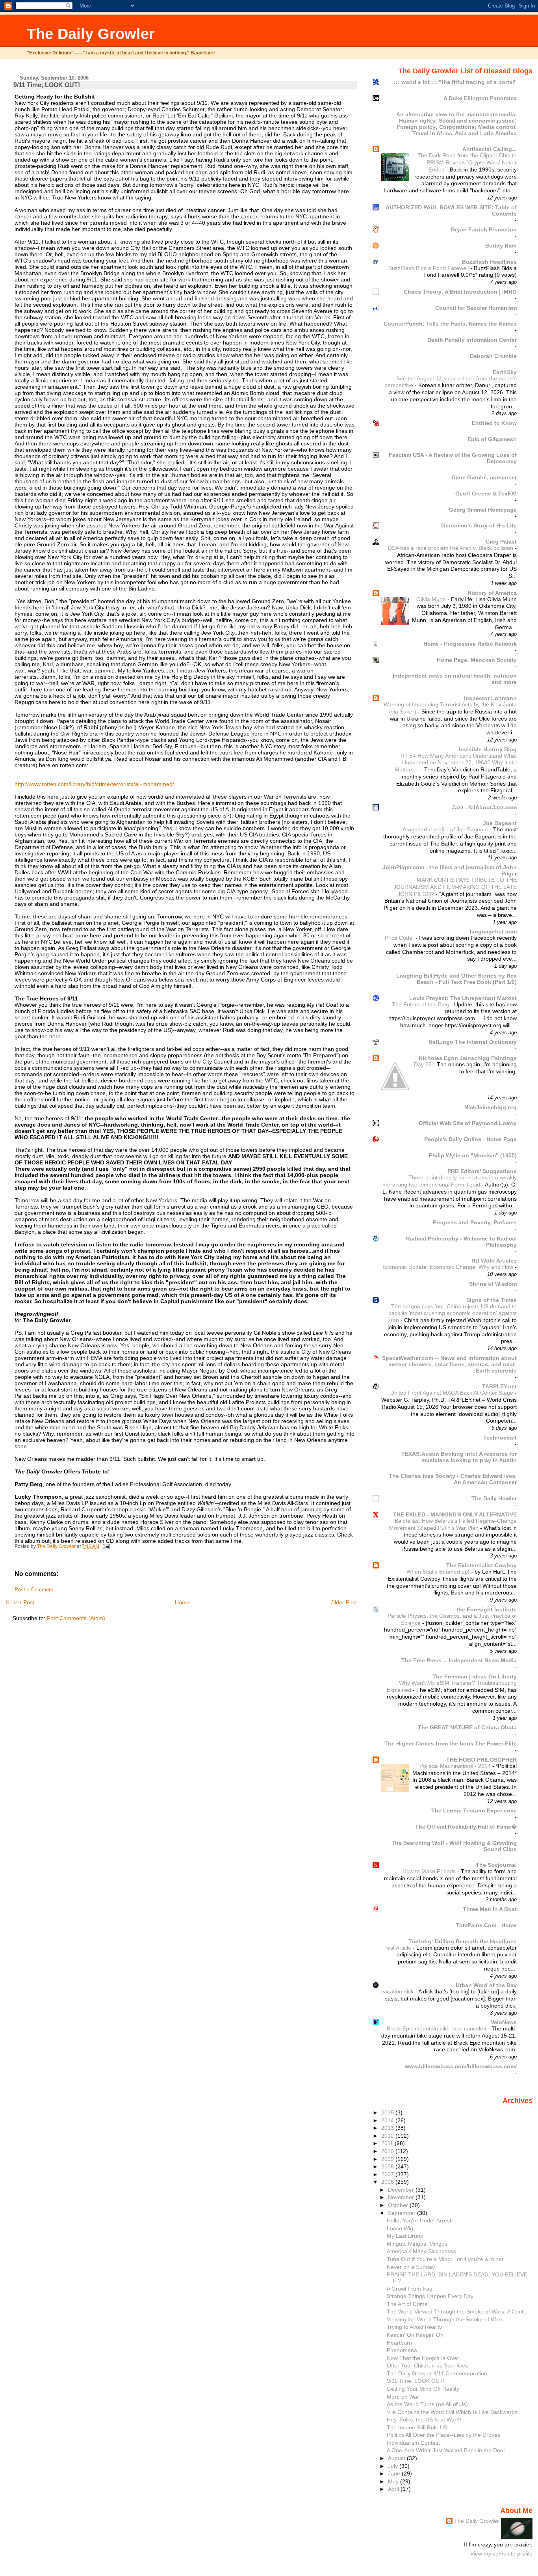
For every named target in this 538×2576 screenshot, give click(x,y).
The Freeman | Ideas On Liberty (475, 1676)
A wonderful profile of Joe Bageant (446, 830)
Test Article (399, 1948)
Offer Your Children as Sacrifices (427, 2366)
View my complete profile (501, 2554)
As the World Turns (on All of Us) (427, 2404)
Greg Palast (501, 542)
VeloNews (504, 2022)
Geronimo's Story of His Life (479, 525)
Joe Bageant (500, 823)
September (403, 2213)
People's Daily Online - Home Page (470, 1139)
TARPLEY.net (499, 1386)
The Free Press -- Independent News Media (459, 1660)
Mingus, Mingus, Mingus (417, 2244)
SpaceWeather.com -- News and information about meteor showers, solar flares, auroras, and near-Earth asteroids (449, 1364)
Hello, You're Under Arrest (419, 2220)
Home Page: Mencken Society (477, 660)
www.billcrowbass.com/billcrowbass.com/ (461, 2066)
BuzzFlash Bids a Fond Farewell (429, 268)
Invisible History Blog (488, 749)
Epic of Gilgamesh (492, 439)
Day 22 (424, 1064)
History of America (492, 593)
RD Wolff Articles (494, 1261)
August (397, 2458)
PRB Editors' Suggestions (482, 1171)
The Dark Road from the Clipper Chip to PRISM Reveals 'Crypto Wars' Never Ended (467, 162)
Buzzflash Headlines (489, 262)
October (399, 2205)
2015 (388, 2112)
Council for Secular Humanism (476, 308)
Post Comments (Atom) (76, 1618)
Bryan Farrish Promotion (484, 229)
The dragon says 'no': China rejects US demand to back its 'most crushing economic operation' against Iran (453, 1313)
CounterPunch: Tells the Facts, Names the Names (450, 324)
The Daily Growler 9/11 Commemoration (437, 2373)
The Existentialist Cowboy (481, 1565)
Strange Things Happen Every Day (430, 2296)
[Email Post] (106, 1546)
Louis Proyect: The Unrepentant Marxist (463, 998)
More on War (403, 2397)
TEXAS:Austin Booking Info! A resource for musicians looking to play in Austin (459, 1457)
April (394, 2489)
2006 (388, 2182)
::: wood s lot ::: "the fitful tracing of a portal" (455, 82)
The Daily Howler (494, 1498)
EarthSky (505, 372)
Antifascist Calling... (490, 149)
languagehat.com (493, 931)
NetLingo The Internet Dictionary (473, 1042)
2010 (388, 2151)
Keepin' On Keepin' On (415, 2335)
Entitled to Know (494, 423)
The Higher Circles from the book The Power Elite (451, 1743)
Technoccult (500, 1438)
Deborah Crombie (493, 356)
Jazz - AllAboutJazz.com (484, 807)
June (395, 2474)
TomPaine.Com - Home (486, 1925)
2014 (388, 2120)
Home (182, 1602)
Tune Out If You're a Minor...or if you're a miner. (446, 2259)
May (394, 2481)
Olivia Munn (432, 599)
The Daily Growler (91, 34)
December (402, 2190)
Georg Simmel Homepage (483, 510)
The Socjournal (496, 1865)
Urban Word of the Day (486, 1985)
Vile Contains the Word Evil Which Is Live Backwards (452, 2412)
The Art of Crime (407, 2304)
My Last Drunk (405, 2236)
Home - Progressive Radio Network (470, 644)
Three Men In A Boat (490, 1909)
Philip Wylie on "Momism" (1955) (473, 1155)
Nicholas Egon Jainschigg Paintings (468, 1058)
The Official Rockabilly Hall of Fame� (466, 1827)
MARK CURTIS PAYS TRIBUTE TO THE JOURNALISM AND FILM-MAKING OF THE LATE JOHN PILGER (455, 887)
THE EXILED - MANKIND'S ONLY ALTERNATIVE (455, 1514)
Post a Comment (34, 1590)
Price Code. (400, 938)
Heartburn (399, 2343)
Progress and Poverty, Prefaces (475, 1222)
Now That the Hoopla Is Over (423, 2358)
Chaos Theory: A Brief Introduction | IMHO (460, 292)
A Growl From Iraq (410, 2289)
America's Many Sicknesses (421, 2251)
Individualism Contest (413, 2443)
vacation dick (398, 1992)
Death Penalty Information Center (472, 340)
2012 (388, 2136)
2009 (388, 2159)
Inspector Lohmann (490, 698)
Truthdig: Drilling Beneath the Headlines (463, 1941)
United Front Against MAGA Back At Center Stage (453, 1393)
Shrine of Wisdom (493, 1284)
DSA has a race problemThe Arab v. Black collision (451, 548)
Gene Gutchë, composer (484, 477)
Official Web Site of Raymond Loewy (468, 1123)
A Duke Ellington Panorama (480, 98)
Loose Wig (400, 2228)
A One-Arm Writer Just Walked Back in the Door (446, 2450)
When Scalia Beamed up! (439, 1572)
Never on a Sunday (411, 2267)
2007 (388, 2174)
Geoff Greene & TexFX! (486, 494)
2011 (388, 2143)
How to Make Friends (430, 1871)
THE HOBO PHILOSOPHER (481, 1760)
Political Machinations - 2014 (456, 1766)
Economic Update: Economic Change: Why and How (449, 1267)
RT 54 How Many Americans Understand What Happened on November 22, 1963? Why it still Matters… (456, 763)
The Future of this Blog (421, 1005)
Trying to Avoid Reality (414, 2327)
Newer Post (20, 1602)
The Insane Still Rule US (417, 2427)
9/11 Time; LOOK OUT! (416, 2381)
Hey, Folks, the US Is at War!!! (424, 2420)
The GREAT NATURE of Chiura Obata (467, 1727)
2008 (388, 2166)
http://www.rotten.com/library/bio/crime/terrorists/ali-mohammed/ (94, 784)
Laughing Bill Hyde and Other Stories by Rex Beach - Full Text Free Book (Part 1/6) (456, 979)
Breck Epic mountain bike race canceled (437, 2029)
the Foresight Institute (487, 1609)
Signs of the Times (492, 1300)
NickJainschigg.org (491, 1107)
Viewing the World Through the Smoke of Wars (445, 2319)
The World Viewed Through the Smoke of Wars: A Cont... (457, 2312)
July (394, 2466)
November (402, 2197)
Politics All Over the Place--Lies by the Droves (443, 2435)
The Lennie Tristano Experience (474, 1810)
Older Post (344, 1602)
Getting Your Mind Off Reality (423, 2389)
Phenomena (402, 2350)
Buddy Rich (501, 246)
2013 (388, 2128)
